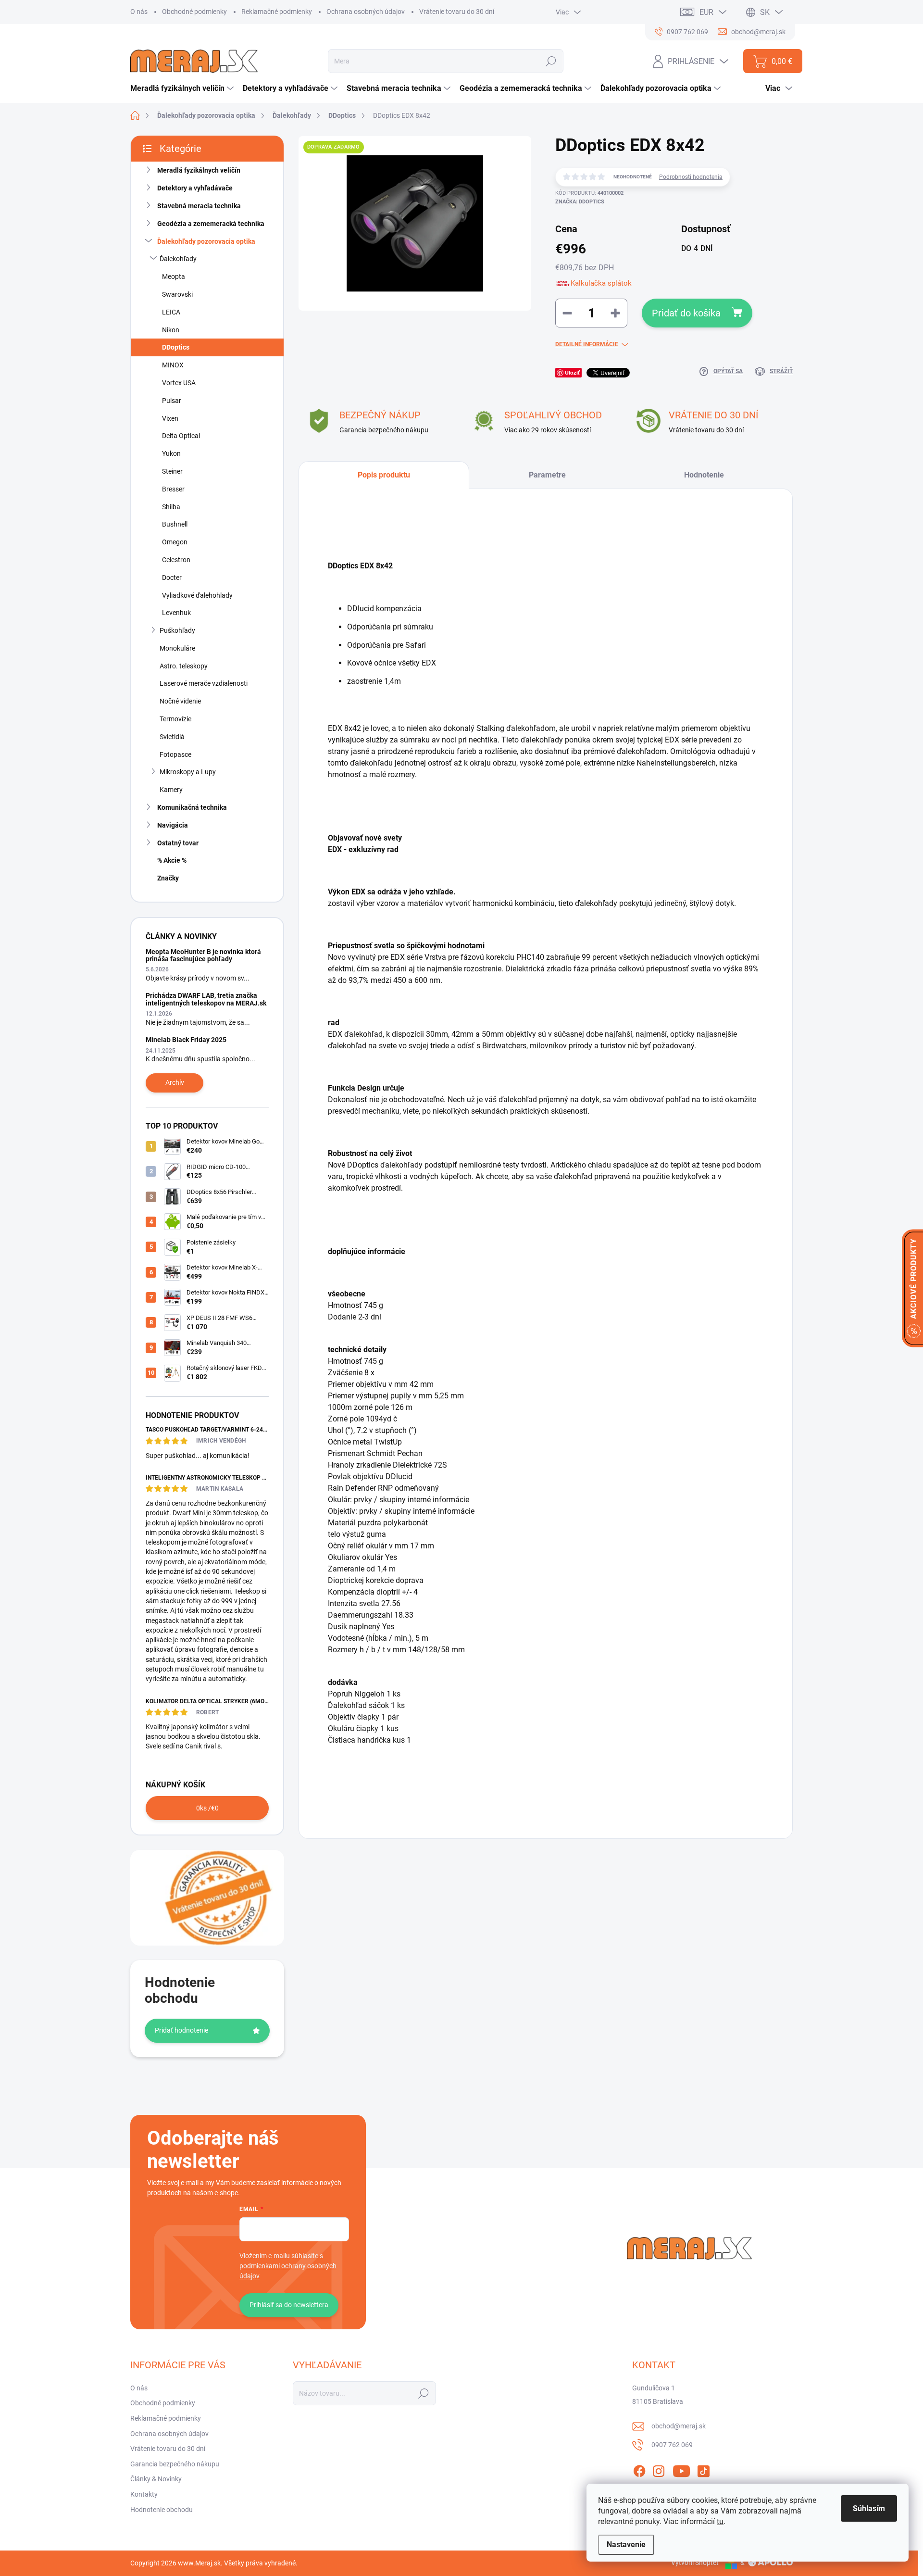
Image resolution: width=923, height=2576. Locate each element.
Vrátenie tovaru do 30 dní (457, 12)
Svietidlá (172, 737)
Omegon (175, 542)
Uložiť (572, 372)
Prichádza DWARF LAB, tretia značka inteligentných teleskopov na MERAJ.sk (206, 999)
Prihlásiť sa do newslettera (289, 2305)
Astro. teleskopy (184, 666)
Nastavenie (626, 2545)
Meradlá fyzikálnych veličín (199, 170)
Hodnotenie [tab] (704, 475)
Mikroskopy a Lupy (188, 772)
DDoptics (176, 347)
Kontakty (144, 2494)
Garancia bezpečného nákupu (175, 2464)
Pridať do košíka (686, 313)
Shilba (171, 507)
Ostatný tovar (178, 843)
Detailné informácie (587, 344)
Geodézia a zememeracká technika (211, 224)
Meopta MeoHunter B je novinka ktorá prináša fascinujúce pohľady (203, 955)
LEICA (171, 312)
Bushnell (175, 524)
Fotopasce (175, 754)
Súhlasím (869, 2508)
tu (720, 2521)
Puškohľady (177, 630)
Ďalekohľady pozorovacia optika (206, 241)
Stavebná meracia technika (199, 206)
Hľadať (551, 61)
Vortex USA (179, 383)
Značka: (580, 202)
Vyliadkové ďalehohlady (197, 595)
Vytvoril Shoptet (695, 2563)
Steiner (172, 471)
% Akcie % (172, 860)
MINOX (173, 365)
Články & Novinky (156, 2479)
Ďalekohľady (178, 259)
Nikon (171, 330)
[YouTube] (681, 2469)
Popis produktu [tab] (384, 475)
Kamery (171, 790)
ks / (207, 1808)
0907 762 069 (672, 2445)
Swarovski (177, 294)
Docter (172, 578)
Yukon (171, 453)
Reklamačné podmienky (277, 12)
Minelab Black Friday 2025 (186, 1040)
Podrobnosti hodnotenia (691, 177)
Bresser (173, 489)
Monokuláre (177, 648)
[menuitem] (183, 88)
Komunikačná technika (192, 807)
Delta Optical (181, 436)
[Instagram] (659, 2469)
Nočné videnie (180, 701)
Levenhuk (176, 613)
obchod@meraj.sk (679, 2426)
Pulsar (172, 401)
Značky (168, 878)
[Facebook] (639, 2469)
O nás (139, 12)
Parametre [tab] (547, 475)
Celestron (176, 560)
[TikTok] (703, 2469)
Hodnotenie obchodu (162, 2510)
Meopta (174, 276)
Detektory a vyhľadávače (195, 188)
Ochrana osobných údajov (366, 12)
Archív (175, 1082)
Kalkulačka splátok (601, 283)
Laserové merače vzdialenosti (204, 683)
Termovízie (175, 719)
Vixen (170, 418)
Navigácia (173, 825)
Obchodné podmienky (194, 12)
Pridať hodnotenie (181, 2030)
